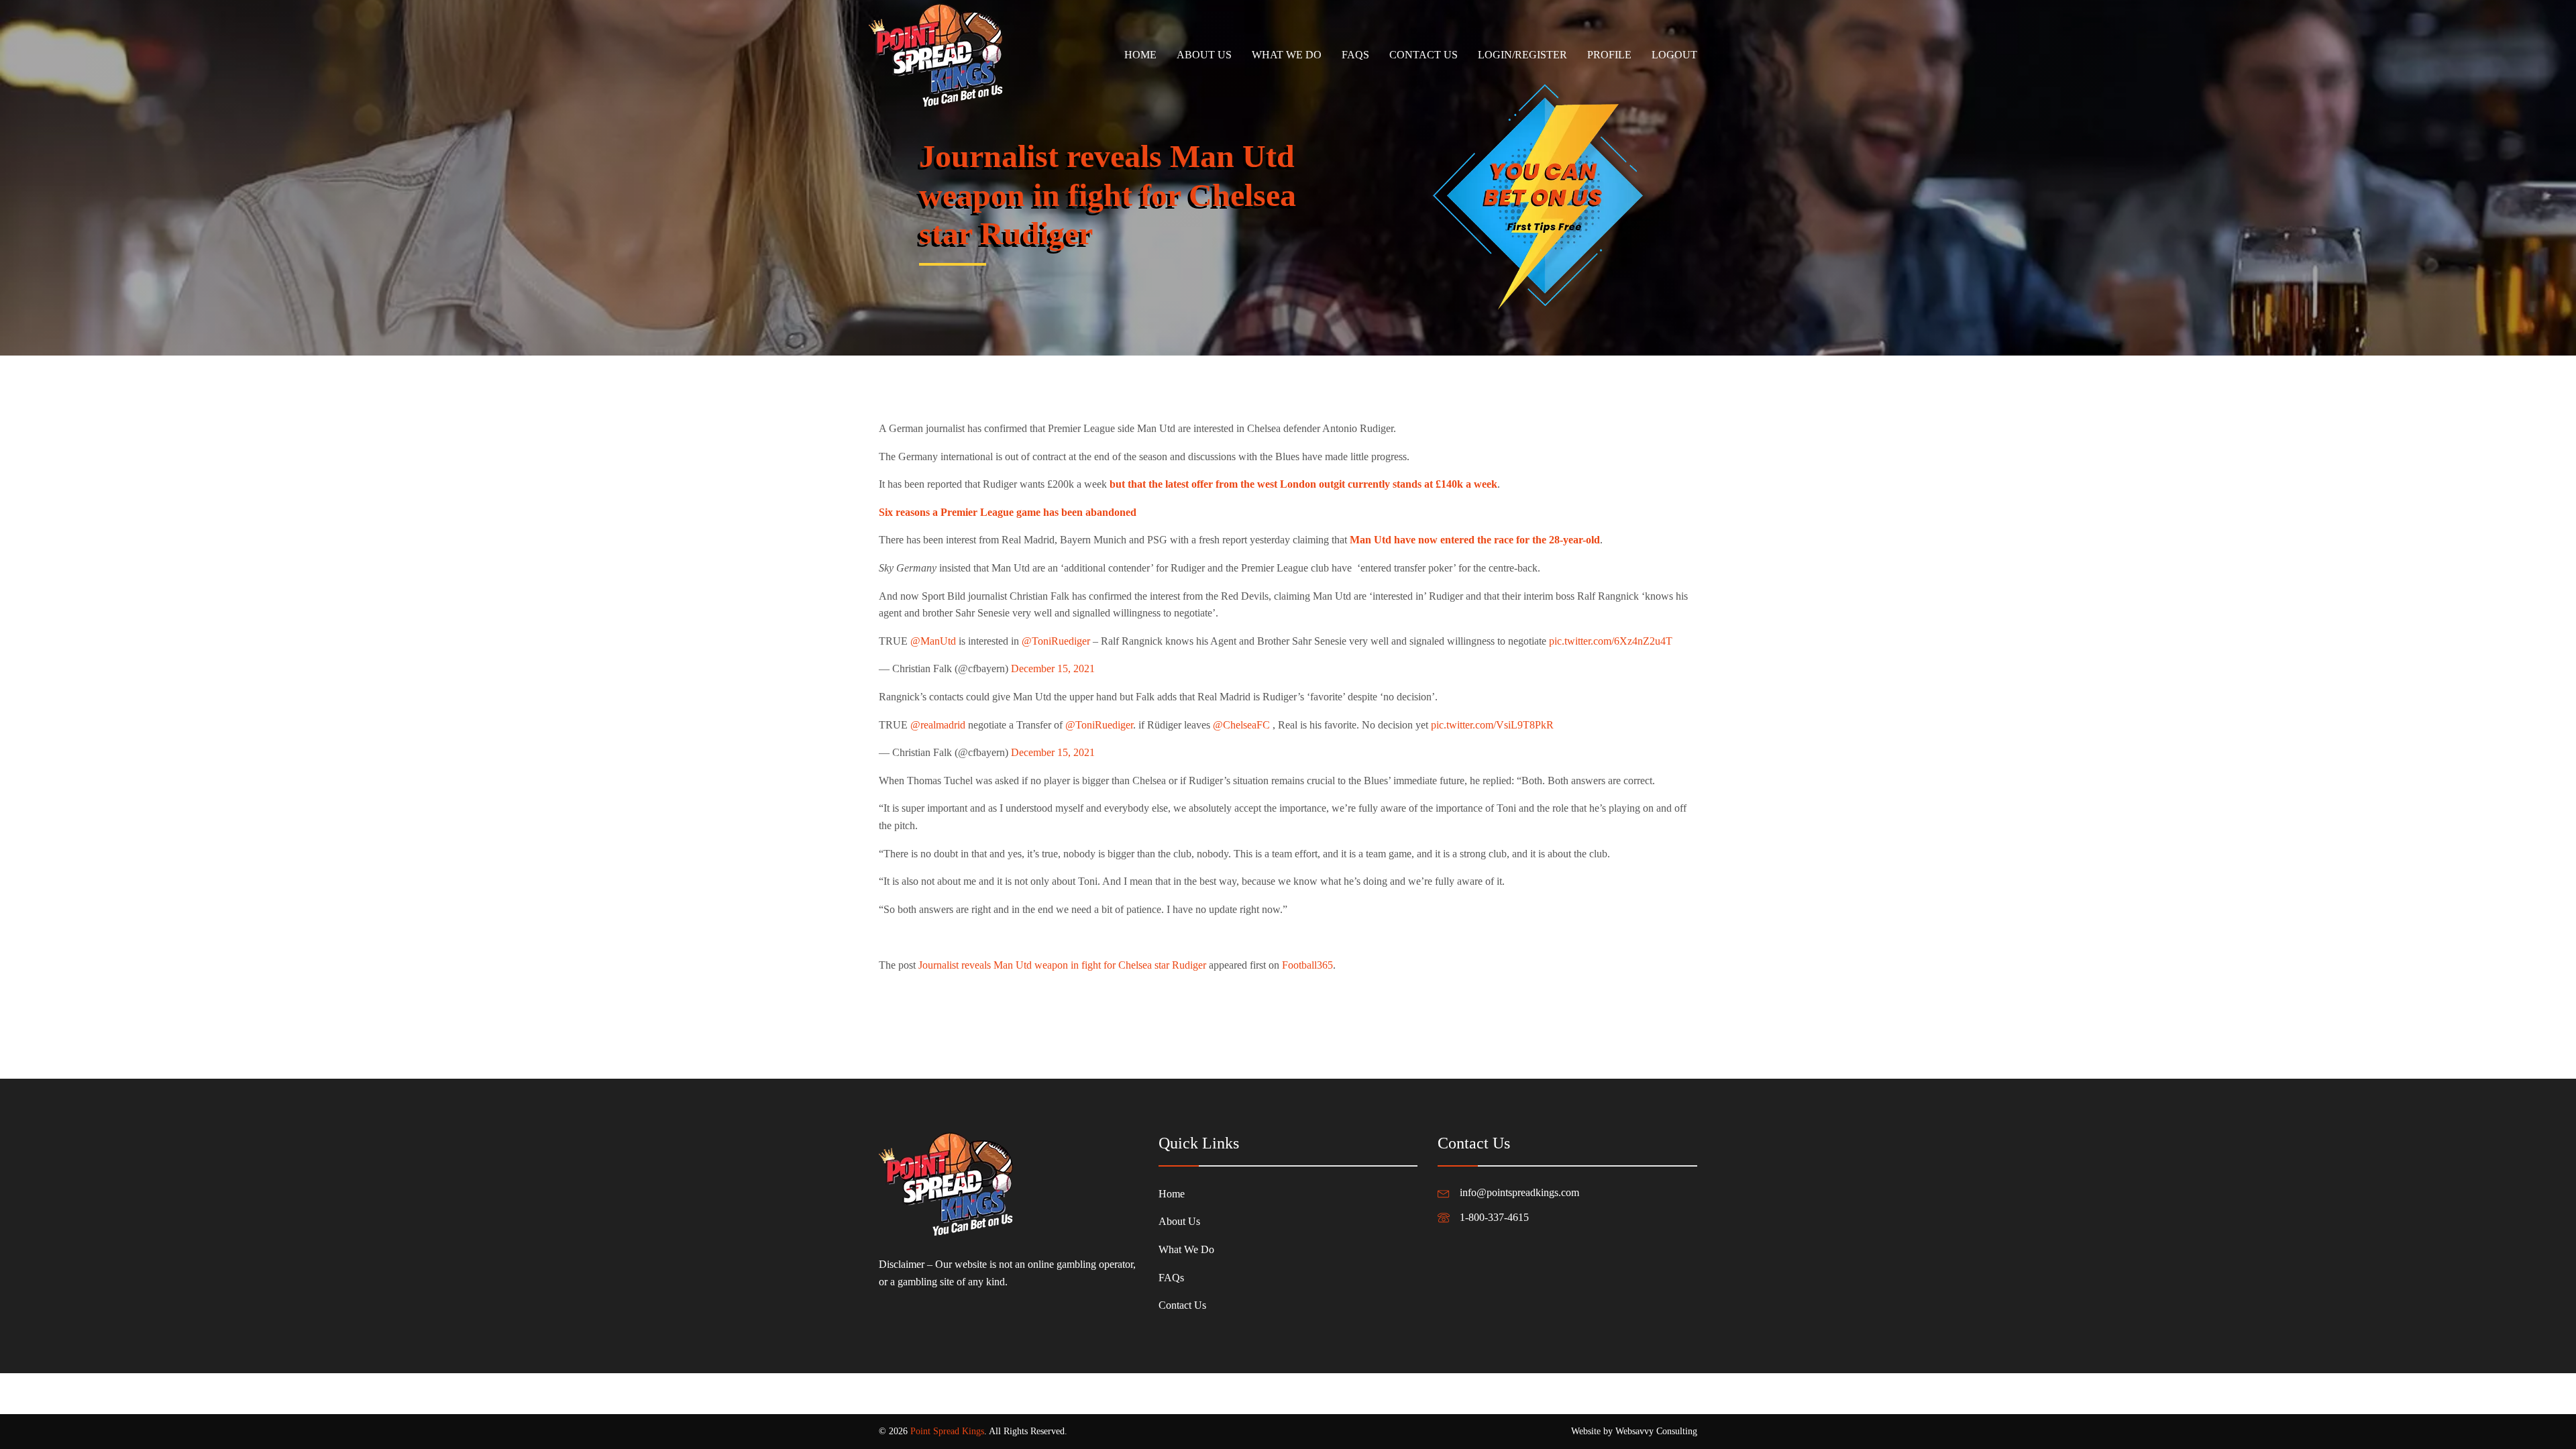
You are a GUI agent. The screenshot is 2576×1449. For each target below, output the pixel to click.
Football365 (1307, 965)
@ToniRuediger (1056, 641)
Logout (1674, 55)
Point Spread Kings (947, 1431)
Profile (1609, 55)
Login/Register (1522, 55)
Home (1140, 55)
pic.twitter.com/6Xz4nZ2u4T (1611, 641)
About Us (1204, 55)
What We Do (1287, 55)
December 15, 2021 (1053, 668)
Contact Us (1424, 55)
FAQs (1355, 55)
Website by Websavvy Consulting (1634, 1431)
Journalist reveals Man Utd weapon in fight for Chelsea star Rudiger (1062, 965)
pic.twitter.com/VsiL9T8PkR (1492, 725)
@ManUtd (933, 641)
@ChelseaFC (1241, 725)
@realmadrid (938, 725)
